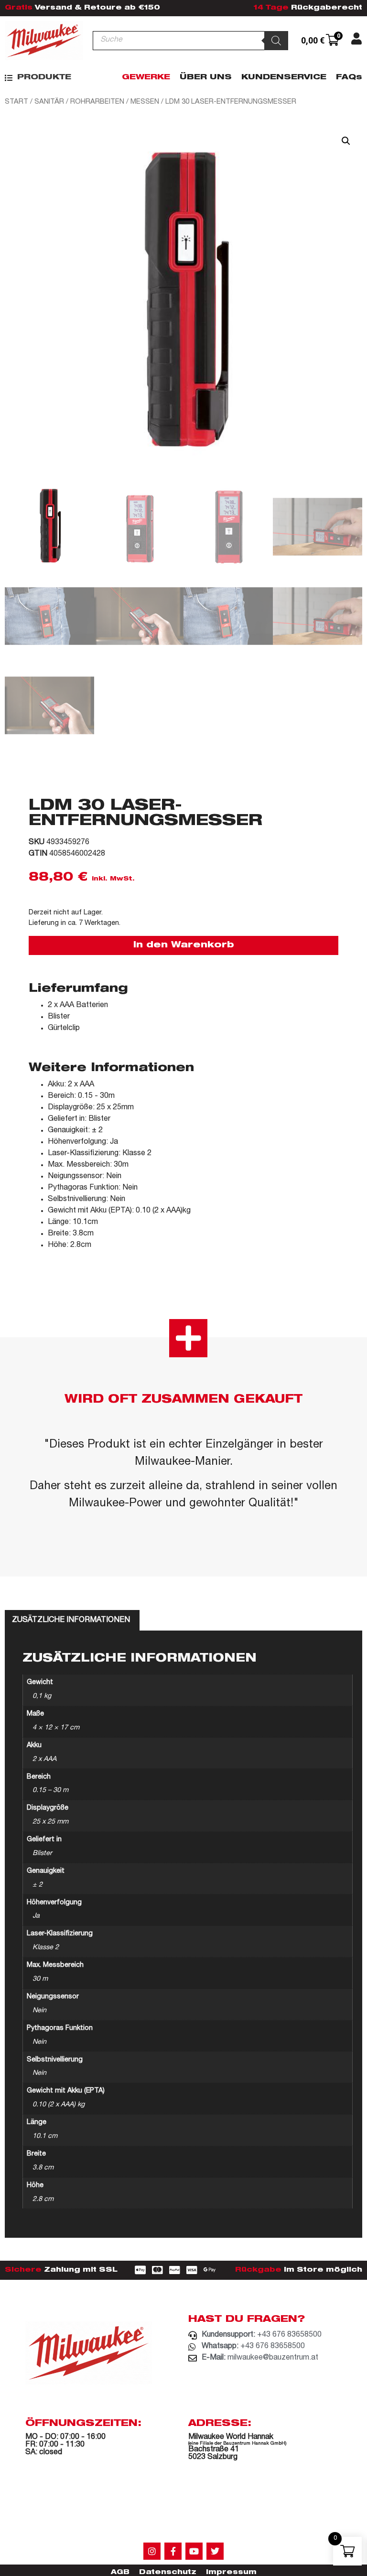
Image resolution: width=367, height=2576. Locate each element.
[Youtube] (194, 2551)
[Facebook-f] (173, 2551)
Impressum (231, 2573)
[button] (38, 78)
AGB (120, 2573)
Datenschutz (168, 2573)
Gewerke (146, 78)
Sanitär (49, 102)
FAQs (349, 78)
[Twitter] (215, 2551)
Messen (145, 102)
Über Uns (206, 78)
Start (16, 102)
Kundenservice (284, 78)
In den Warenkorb (184, 945)
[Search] (276, 41)
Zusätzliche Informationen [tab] (71, 1621)
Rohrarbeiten (97, 102)
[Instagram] (152, 2551)
